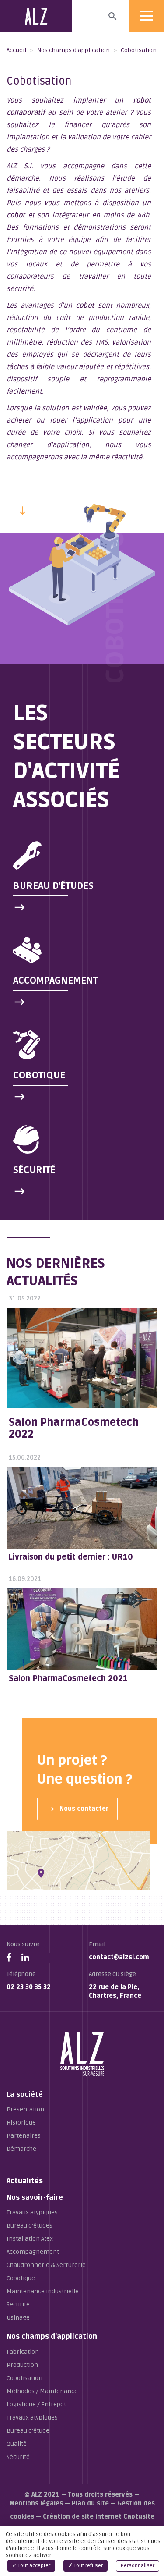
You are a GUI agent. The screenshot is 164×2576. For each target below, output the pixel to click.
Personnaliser (138, 2566)
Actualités (25, 2181)
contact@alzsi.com (119, 1957)
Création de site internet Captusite (99, 2517)
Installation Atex (30, 2239)
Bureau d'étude (28, 2431)
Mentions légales (36, 2503)
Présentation (25, 2109)
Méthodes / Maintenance (42, 2391)
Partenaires (24, 2136)
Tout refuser (88, 2566)
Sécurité (18, 2304)
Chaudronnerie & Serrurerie (46, 2265)
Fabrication (23, 2352)
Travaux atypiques (32, 2212)
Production (22, 2365)
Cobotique (21, 2278)
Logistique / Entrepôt (36, 2404)
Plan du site (90, 2503)
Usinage (18, 2318)
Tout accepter (33, 2566)
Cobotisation (24, 2378)
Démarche (21, 2149)
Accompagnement (33, 2252)
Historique (21, 2123)
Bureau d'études (30, 2226)
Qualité (17, 2444)
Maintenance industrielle (43, 2291)
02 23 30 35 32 (29, 1987)
